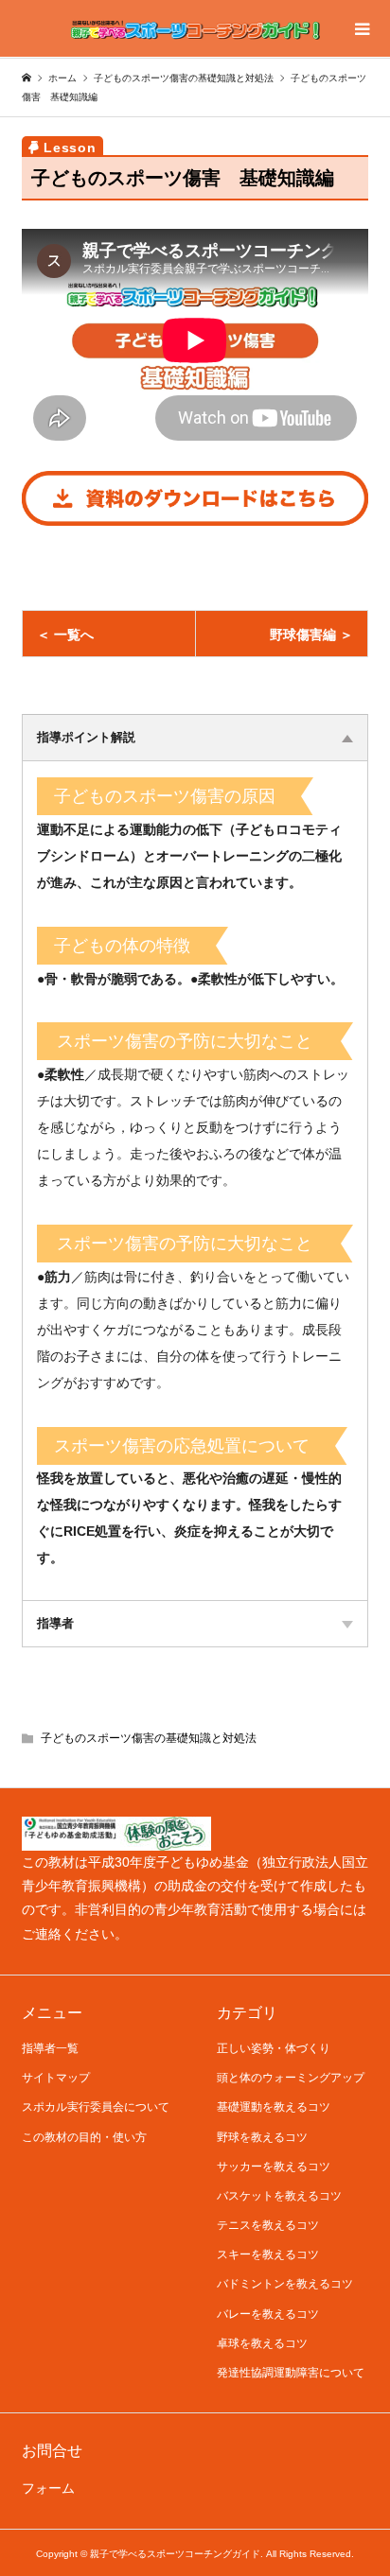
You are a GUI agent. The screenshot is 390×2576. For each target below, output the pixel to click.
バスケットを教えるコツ (279, 2196)
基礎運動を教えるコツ (274, 2107)
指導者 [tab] (55, 1623)
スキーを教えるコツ (268, 2254)
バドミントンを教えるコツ (285, 2284)
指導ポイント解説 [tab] (86, 737)
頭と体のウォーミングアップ (291, 2078)
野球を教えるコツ (262, 2137)
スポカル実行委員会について (96, 2107)
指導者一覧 (50, 2048)
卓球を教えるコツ (262, 2343)
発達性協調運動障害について (291, 2373)
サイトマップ (56, 2078)
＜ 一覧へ (65, 635)
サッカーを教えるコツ (274, 2167)
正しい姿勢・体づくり (274, 2048)
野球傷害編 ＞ (311, 635)
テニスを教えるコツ (268, 2225)
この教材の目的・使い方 (84, 2137)
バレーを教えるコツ (268, 2314)
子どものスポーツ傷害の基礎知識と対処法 (149, 1738)
